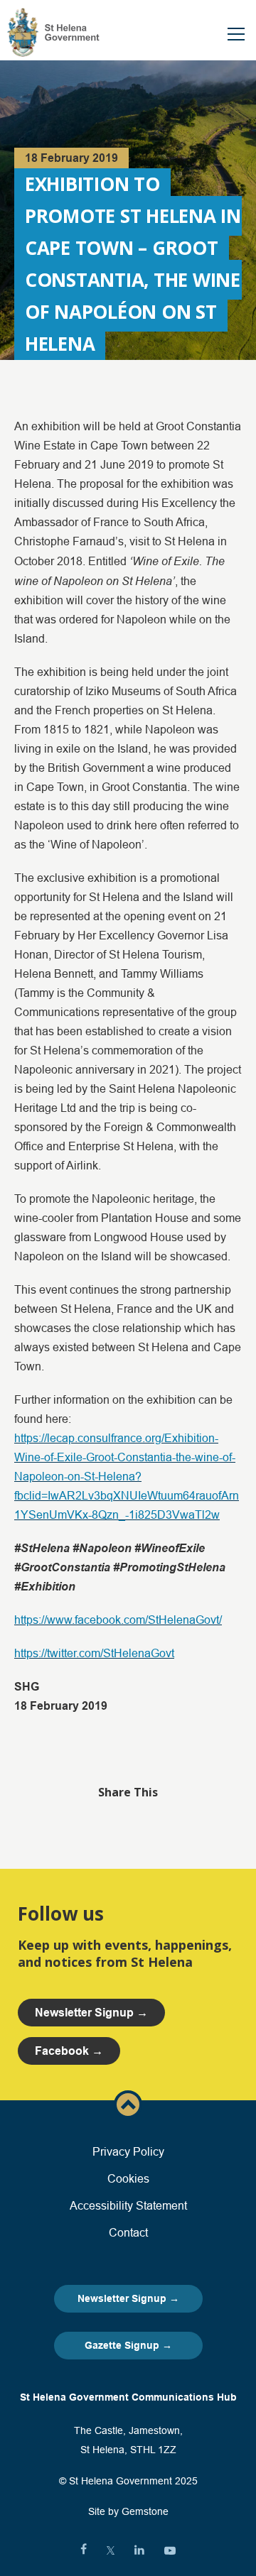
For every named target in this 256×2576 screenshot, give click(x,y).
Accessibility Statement (128, 2205)
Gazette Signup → (128, 2345)
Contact (128, 2232)
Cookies (128, 2178)
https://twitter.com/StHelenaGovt (94, 1653)
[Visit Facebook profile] (84, 2550)
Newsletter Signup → (128, 2298)
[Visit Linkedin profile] (139, 2550)
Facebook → (69, 2051)
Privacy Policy (128, 2151)
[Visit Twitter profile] (111, 2550)
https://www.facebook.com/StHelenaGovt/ (118, 1620)
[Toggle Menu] (236, 34)
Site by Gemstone (128, 2511)
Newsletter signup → (91, 2013)
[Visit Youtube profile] (170, 2550)
